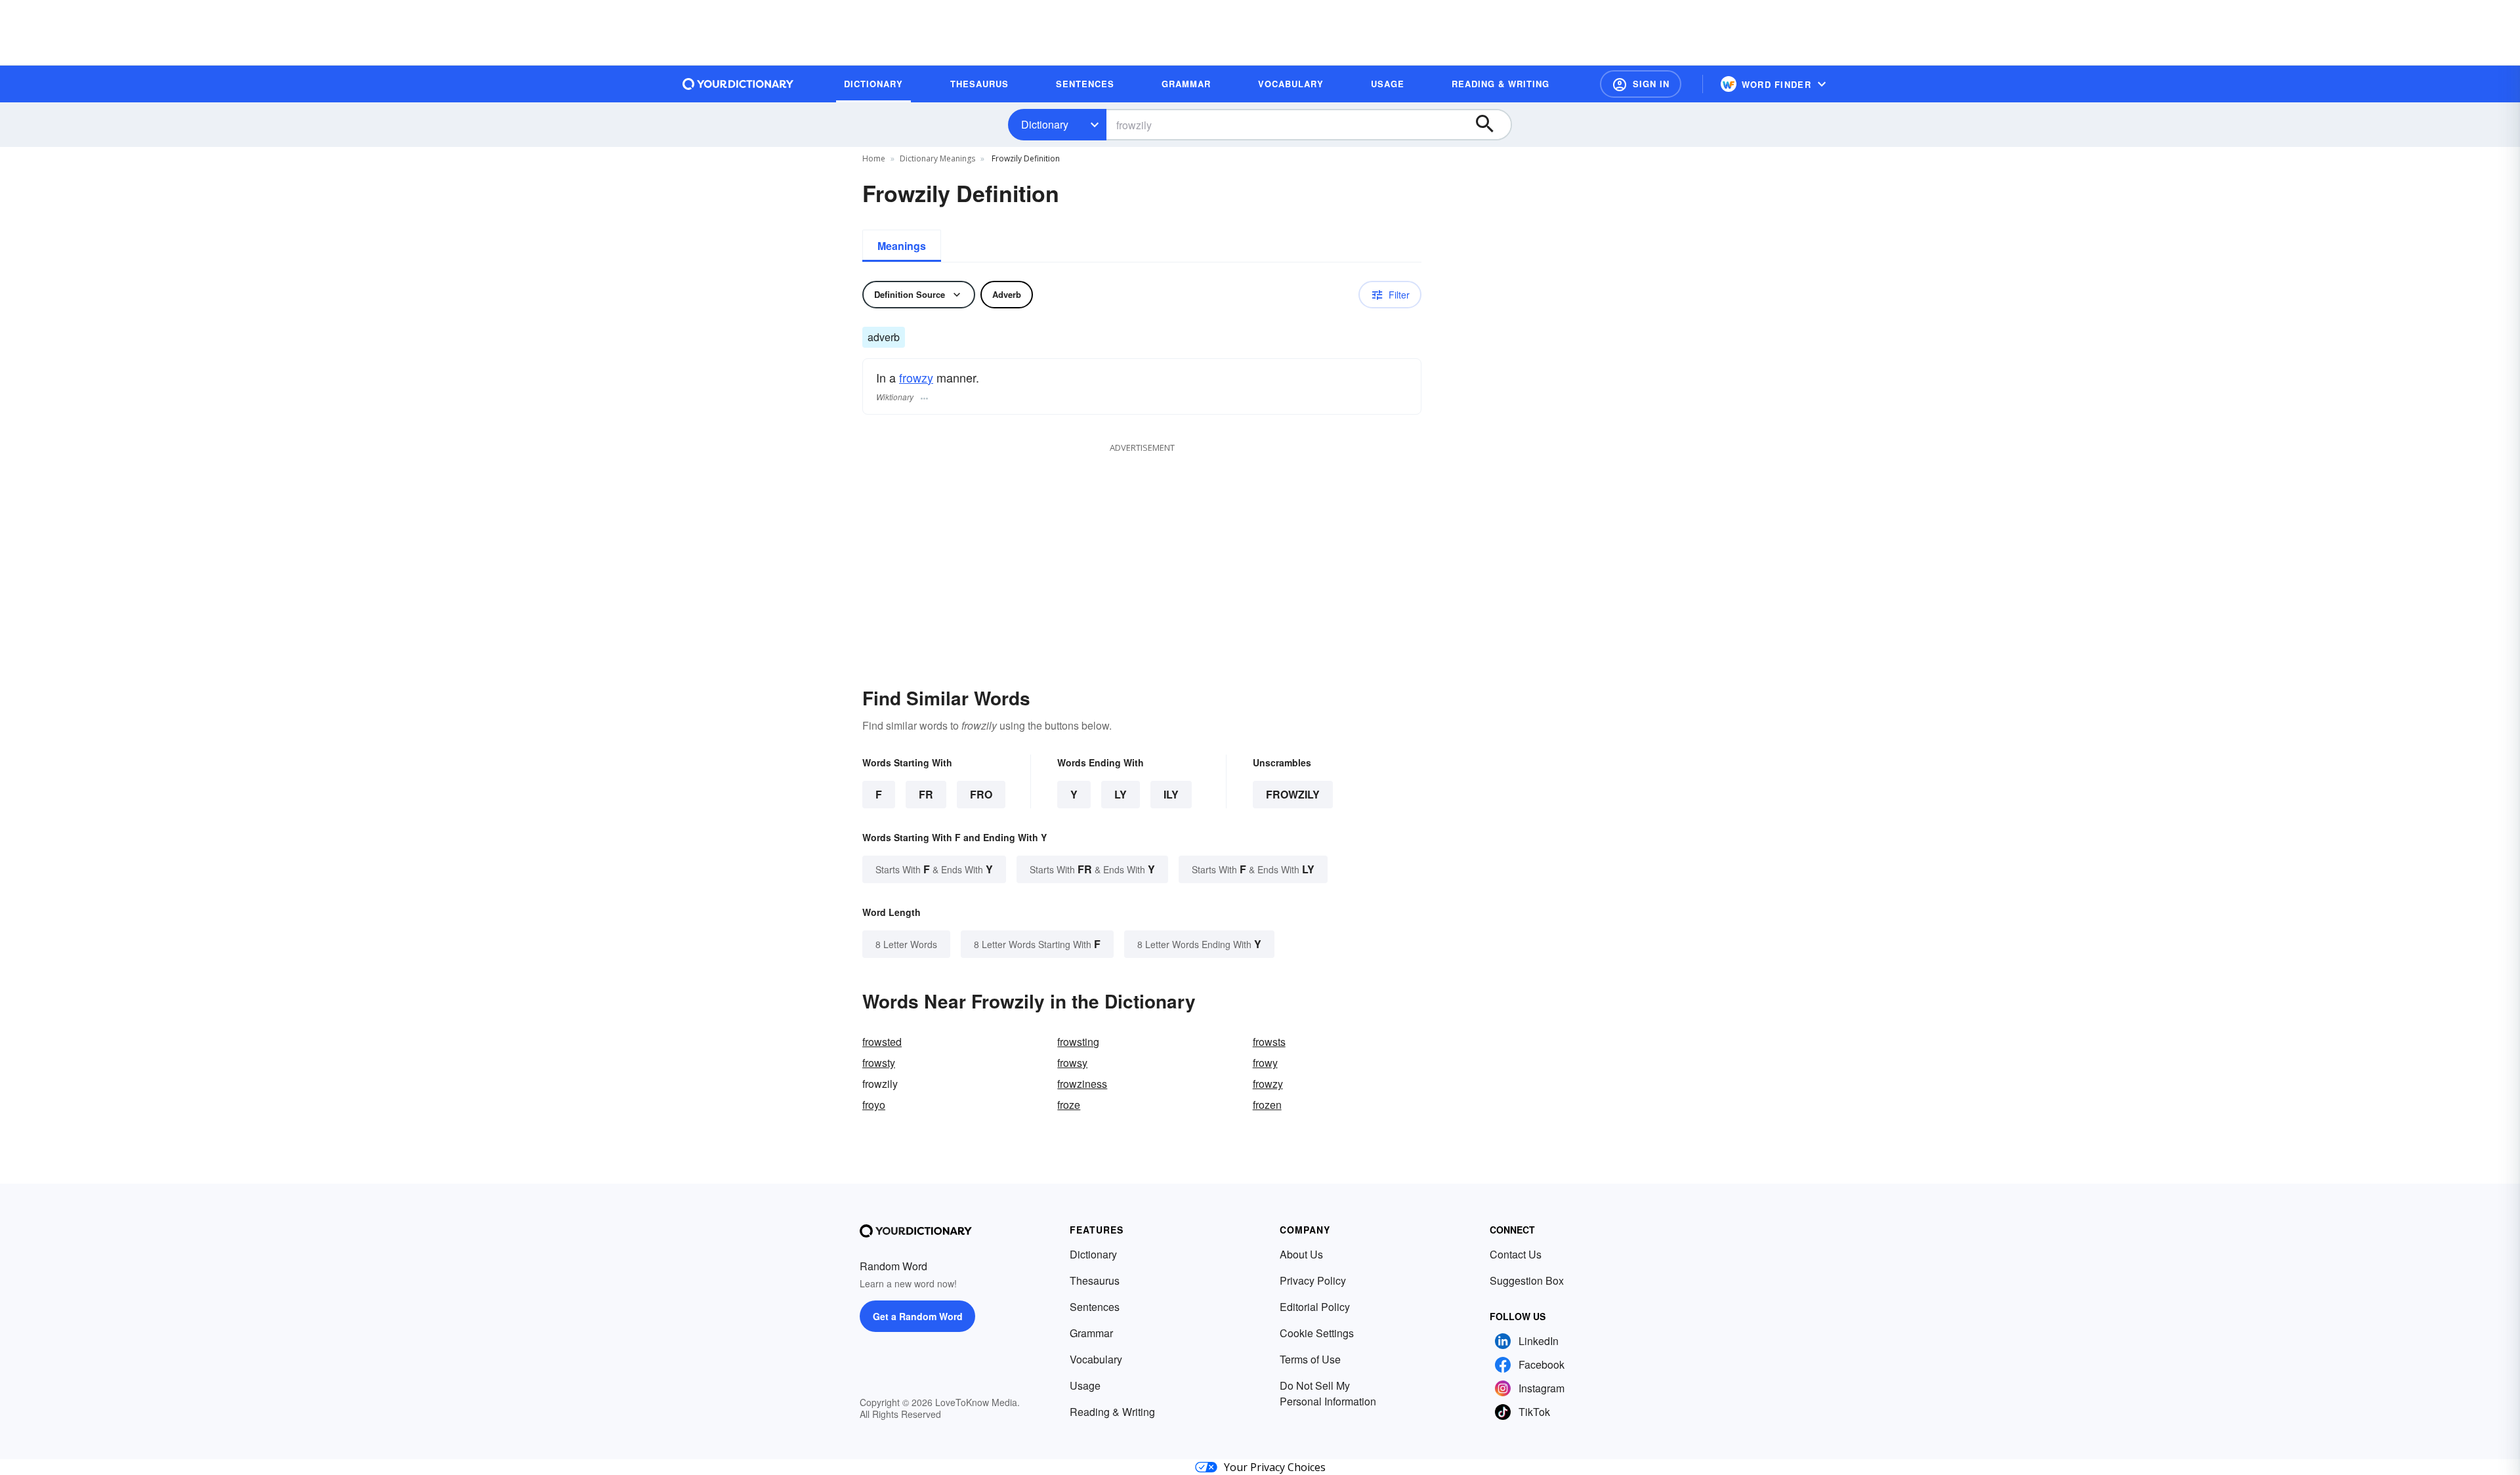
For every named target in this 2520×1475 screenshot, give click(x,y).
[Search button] (1491, 125)
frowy (1265, 1063)
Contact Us (1516, 1254)
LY (1121, 794)
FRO (981, 794)
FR (926, 794)
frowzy (916, 377)
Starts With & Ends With (934, 869)
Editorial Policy (1315, 1307)
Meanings (902, 246)
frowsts (1269, 1042)
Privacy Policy (1313, 1280)
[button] (1641, 84)
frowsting (1078, 1042)
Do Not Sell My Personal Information (1328, 1393)
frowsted (882, 1042)
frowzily (1293, 794)
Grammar (1091, 1333)
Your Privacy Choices (1275, 1467)
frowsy (1072, 1063)
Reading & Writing (1112, 1412)
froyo (874, 1105)
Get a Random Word (918, 1316)
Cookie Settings (1317, 1333)
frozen (1267, 1105)
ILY (1171, 794)
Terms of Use (1310, 1359)
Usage (1085, 1385)
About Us (1301, 1254)
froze (1069, 1105)
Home (874, 158)
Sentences (1095, 1307)
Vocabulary (1096, 1359)
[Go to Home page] (738, 84)
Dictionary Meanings (937, 158)
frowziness (1082, 1084)
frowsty (879, 1063)
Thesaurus (1095, 1280)
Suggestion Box (1527, 1280)
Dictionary (1045, 124)
